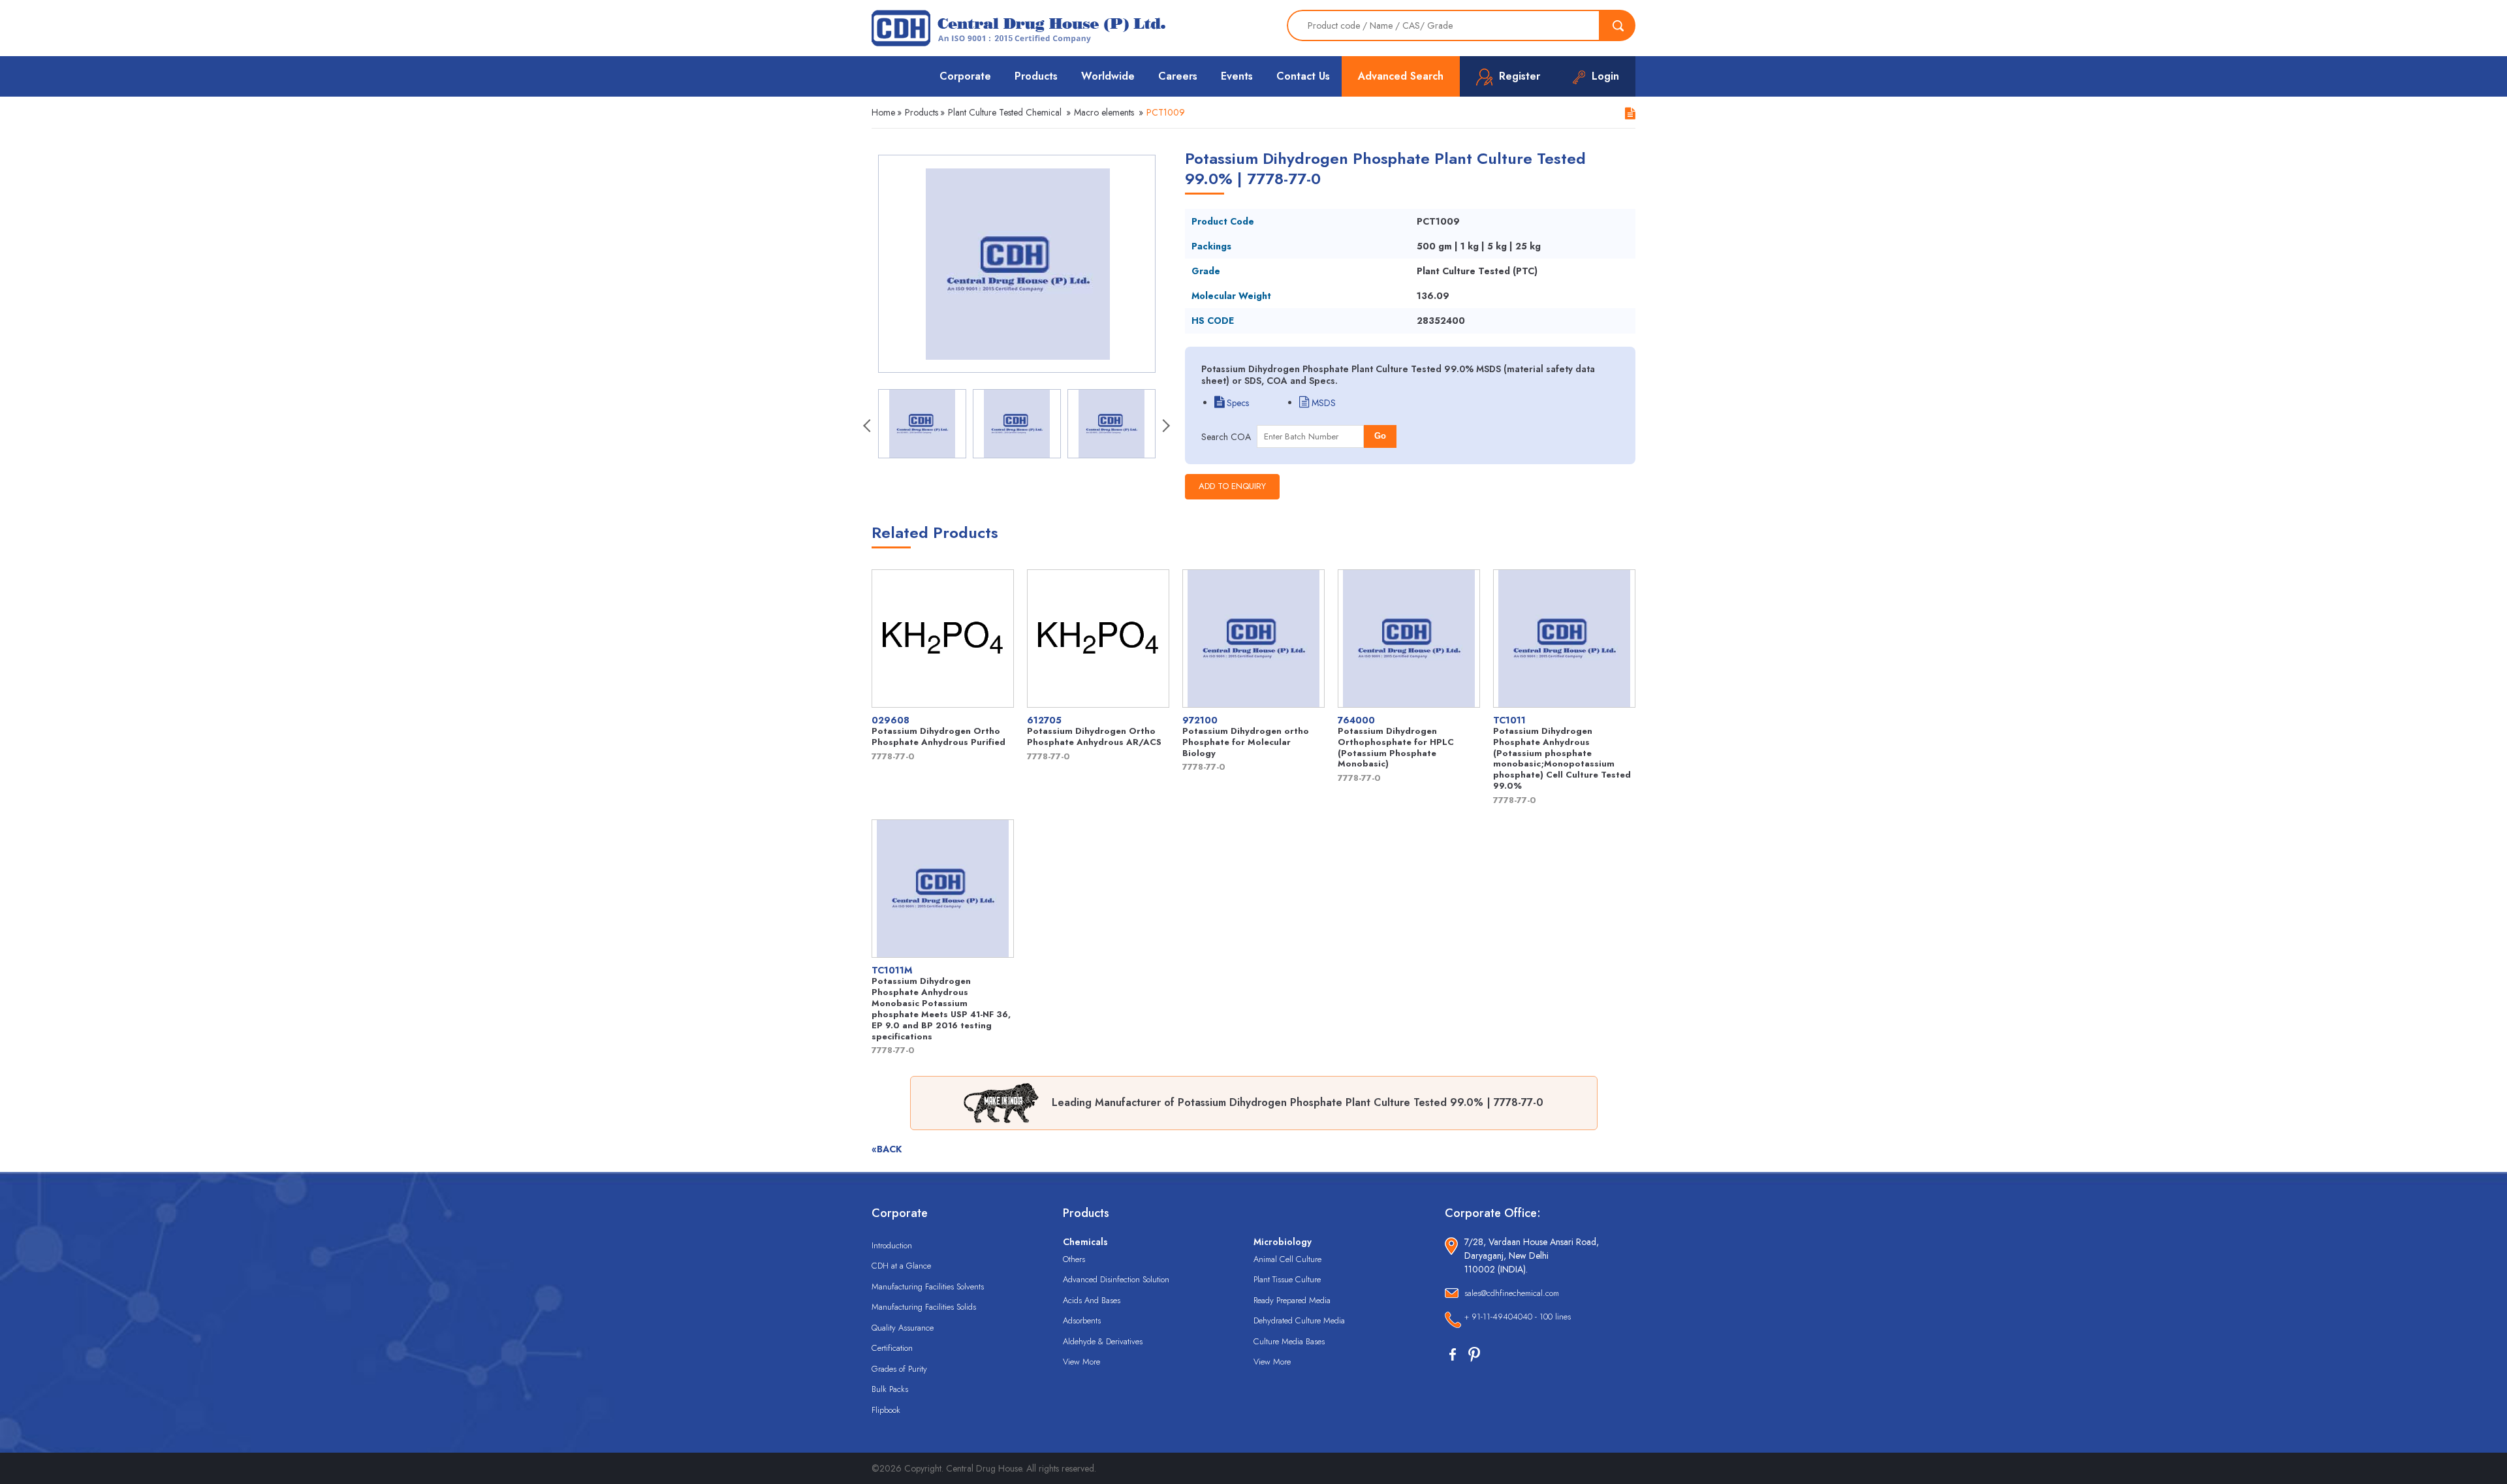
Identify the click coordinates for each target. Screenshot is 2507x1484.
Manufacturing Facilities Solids (924, 1307)
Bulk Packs (890, 1389)
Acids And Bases (1092, 1300)
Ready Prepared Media (1292, 1300)
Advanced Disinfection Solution (1116, 1279)
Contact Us (1303, 76)
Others (1074, 1259)
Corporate (965, 76)
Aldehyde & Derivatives (1103, 1341)
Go (1380, 436)
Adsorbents (1082, 1320)
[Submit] (1618, 25)
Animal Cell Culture (1287, 1259)
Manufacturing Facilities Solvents (928, 1287)
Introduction (892, 1245)
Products (1036, 76)
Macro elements (1104, 112)
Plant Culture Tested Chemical (1005, 112)
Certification (892, 1348)
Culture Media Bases (1289, 1341)
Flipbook (886, 1410)
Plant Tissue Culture (1287, 1279)
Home (883, 112)
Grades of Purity (899, 1369)
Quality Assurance (903, 1328)
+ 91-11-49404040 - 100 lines (1518, 1317)
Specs (1237, 403)
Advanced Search (1401, 76)
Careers (1178, 76)
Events (1237, 76)
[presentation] (868, 427)
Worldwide (1108, 76)
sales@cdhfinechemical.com (1512, 1293)
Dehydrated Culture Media (1299, 1320)
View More (1081, 1362)
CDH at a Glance (901, 1266)
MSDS (1322, 403)
